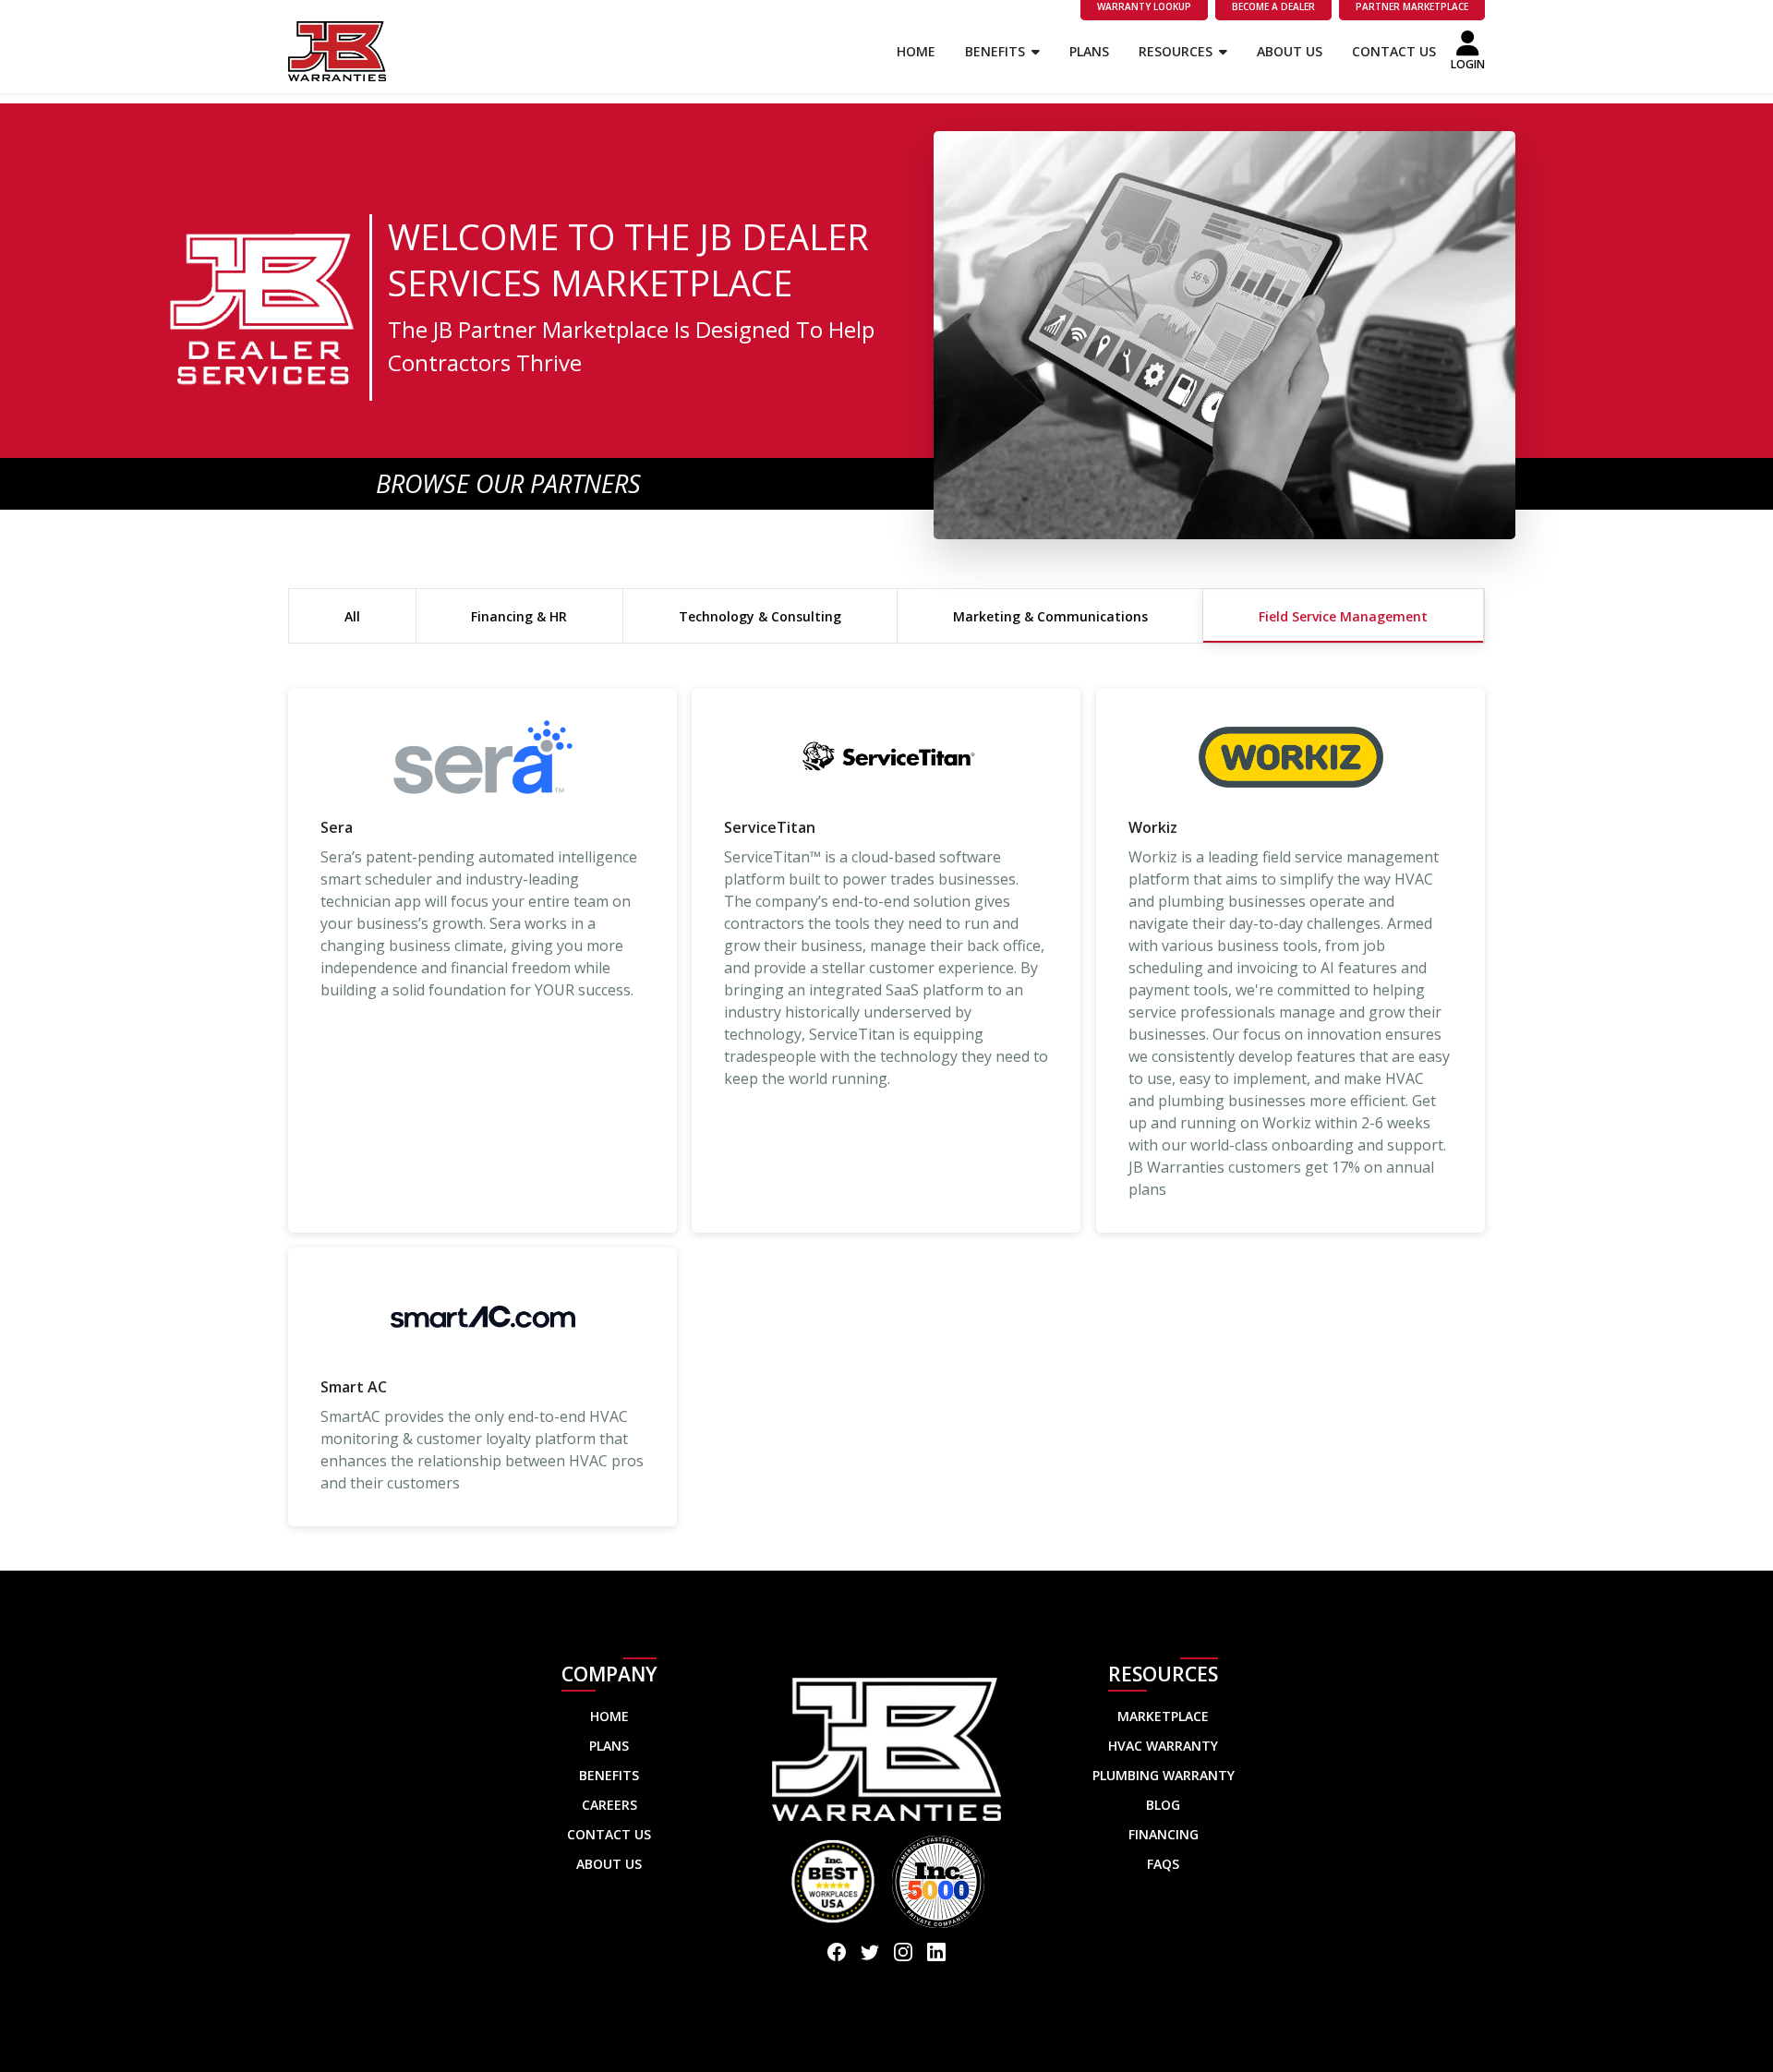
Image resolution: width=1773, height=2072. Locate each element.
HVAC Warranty (1163, 1746)
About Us (1290, 51)
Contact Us (1394, 51)
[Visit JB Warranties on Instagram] (903, 1954)
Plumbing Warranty (1164, 1775)
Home (916, 51)
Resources (1177, 51)
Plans (1089, 51)
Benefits (997, 51)
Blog (1163, 1805)
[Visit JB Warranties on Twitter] (870, 1954)
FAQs (1163, 1864)
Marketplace (1163, 1716)
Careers (609, 1805)
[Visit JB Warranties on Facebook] (837, 1954)
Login (1468, 64)
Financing (1164, 1834)
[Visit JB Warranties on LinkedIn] (936, 1954)
